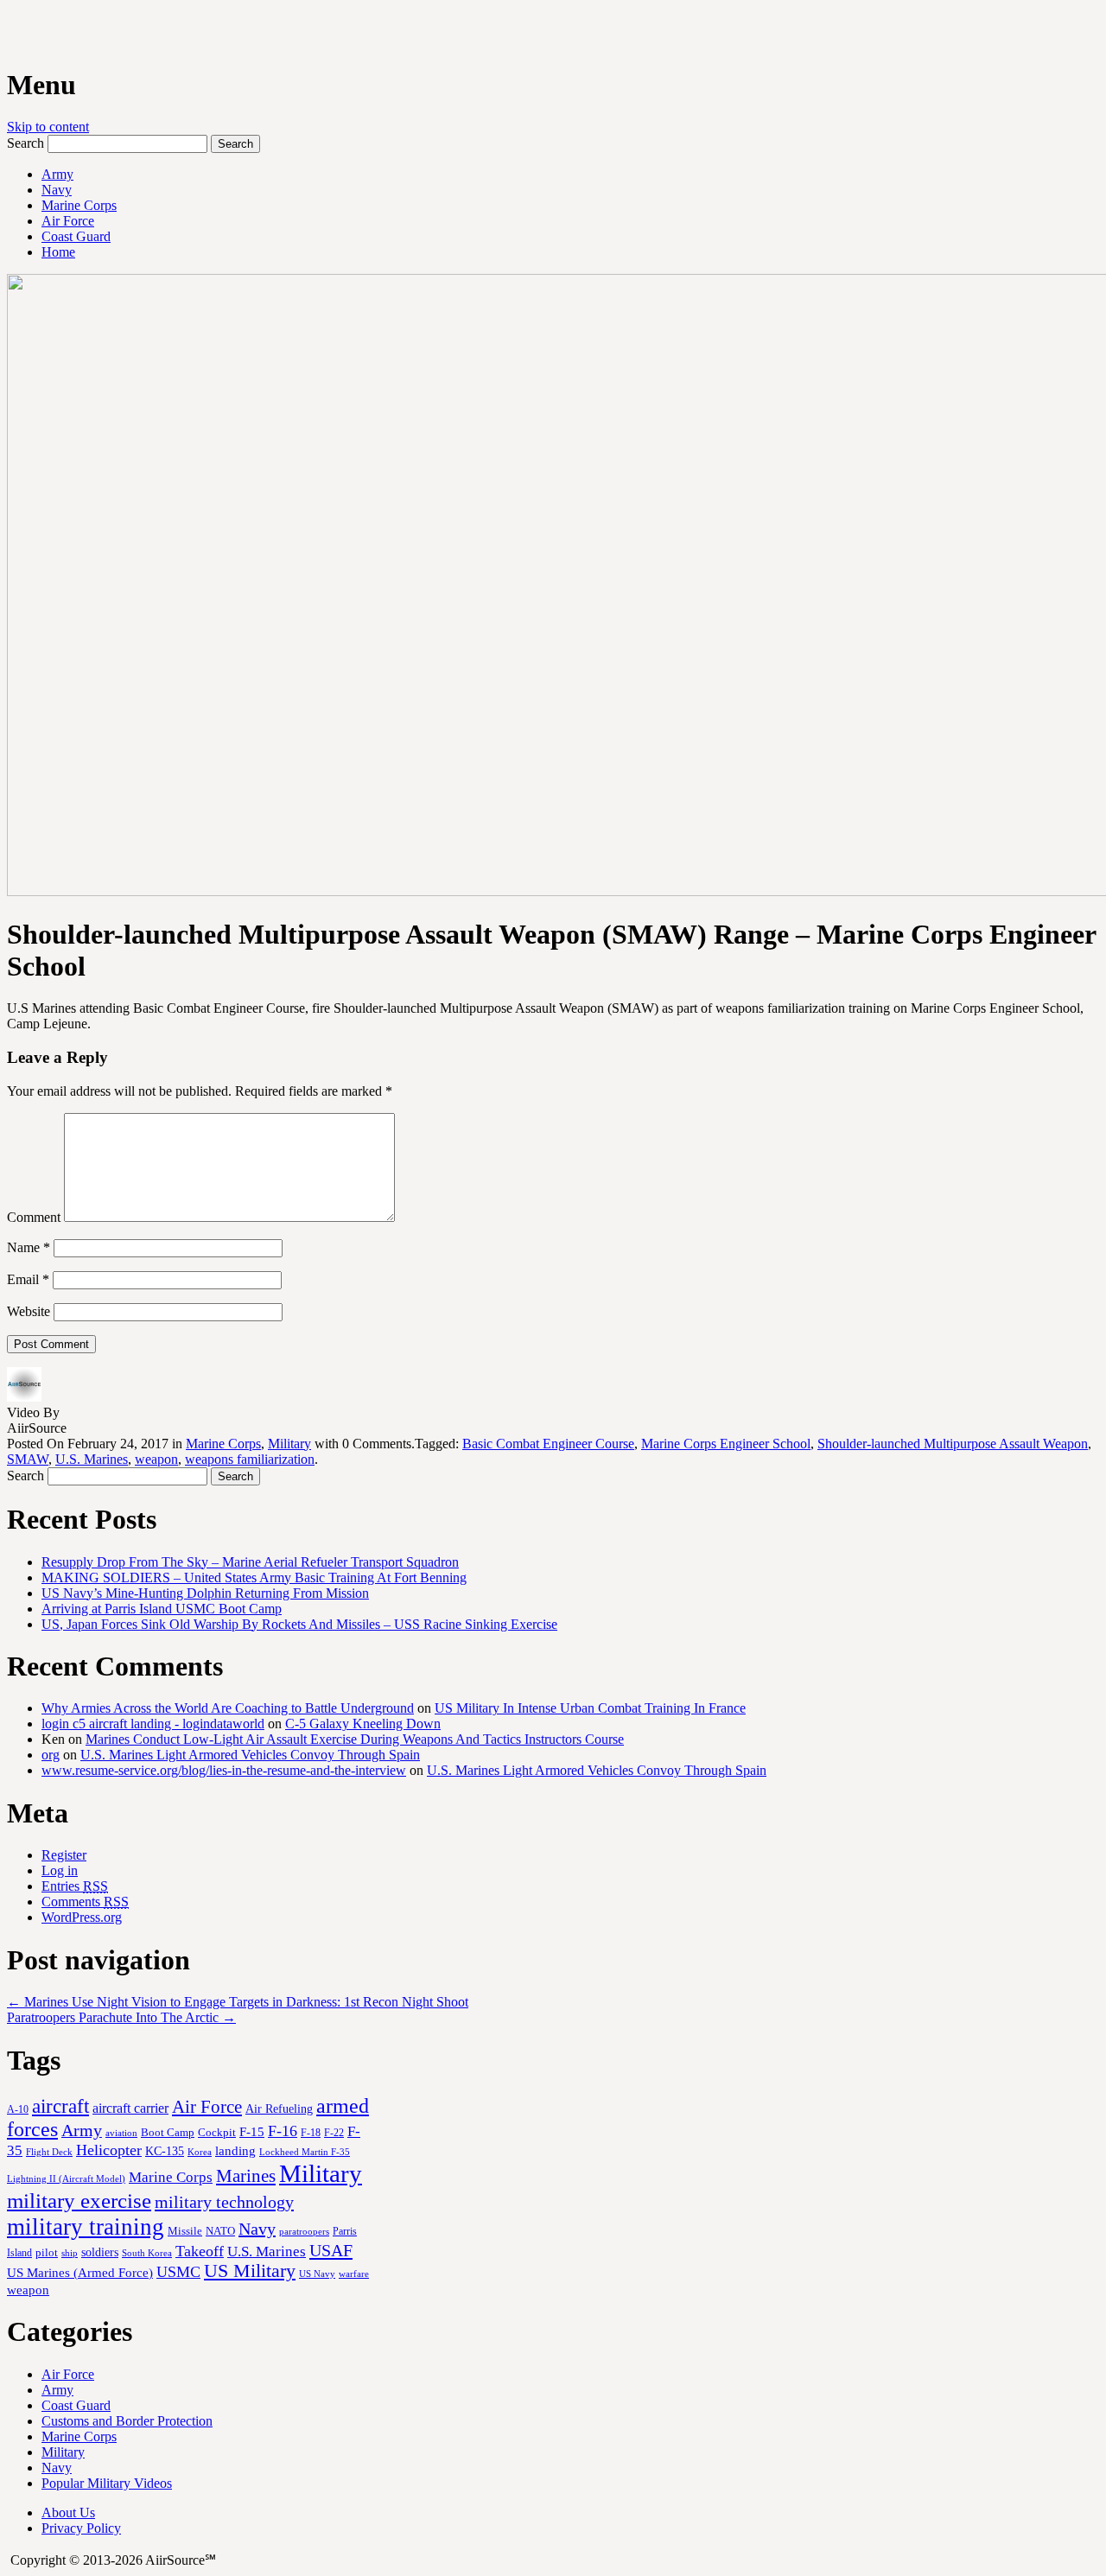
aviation (121, 2133)
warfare (354, 2274)
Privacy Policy (81, 2528)
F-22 (334, 2133)
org (51, 1755)
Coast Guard (76, 236)
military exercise (79, 2201)
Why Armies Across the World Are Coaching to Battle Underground (228, 1708)
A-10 (18, 2109)
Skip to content (48, 127)
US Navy (317, 2274)
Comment (34, 1217)
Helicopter (109, 2150)
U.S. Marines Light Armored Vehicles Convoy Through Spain (250, 1755)
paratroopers (304, 2232)
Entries (75, 1886)
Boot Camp (168, 2133)
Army (57, 174)
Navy (57, 190)
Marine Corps (79, 205)
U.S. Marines (92, 1459)
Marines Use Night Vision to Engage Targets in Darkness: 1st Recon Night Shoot (238, 2002)
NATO (220, 2231)
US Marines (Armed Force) (80, 2272)
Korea (200, 2152)
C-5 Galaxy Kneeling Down (363, 1724)
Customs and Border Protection (127, 2421)
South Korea (147, 2253)
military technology (224, 2202)
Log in (60, 1870)
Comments (85, 1902)
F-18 (311, 2133)
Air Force (68, 221)
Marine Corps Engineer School (726, 1444)
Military (289, 1444)
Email (28, 1279)
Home (58, 252)
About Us (68, 2512)
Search (25, 143)
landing (235, 2151)
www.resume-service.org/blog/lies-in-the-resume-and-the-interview (224, 1770)
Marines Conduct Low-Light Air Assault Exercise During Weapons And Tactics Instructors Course (355, 1739)
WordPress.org (82, 1917)
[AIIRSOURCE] (9, 34)
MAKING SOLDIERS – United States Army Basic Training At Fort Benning (254, 1577)
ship (70, 2253)
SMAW (28, 1459)
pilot (47, 2253)
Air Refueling (279, 2109)
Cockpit (217, 2132)
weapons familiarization (250, 1459)
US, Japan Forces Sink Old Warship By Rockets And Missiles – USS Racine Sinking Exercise (299, 1624)
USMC (178, 2272)
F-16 (283, 2131)
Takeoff (200, 2251)
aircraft (60, 2106)
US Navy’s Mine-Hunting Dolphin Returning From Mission (205, 1593)
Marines (246, 2176)
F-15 (252, 2131)
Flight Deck (49, 2152)
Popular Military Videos (107, 2483)
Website (29, 1311)
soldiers (100, 2252)
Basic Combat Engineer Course (548, 1444)
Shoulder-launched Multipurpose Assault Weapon (953, 1444)
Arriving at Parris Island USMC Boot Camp (162, 1609)
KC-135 (165, 2151)
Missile (185, 2231)
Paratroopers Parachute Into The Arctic (121, 2017)
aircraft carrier (130, 2108)
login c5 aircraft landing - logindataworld (153, 1724)
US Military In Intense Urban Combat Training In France (590, 1708)
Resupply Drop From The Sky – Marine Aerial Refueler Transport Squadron (250, 1562)
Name (29, 1247)
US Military (250, 2271)
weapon (156, 1459)
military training (86, 2227)
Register (64, 1855)
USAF (331, 2250)
